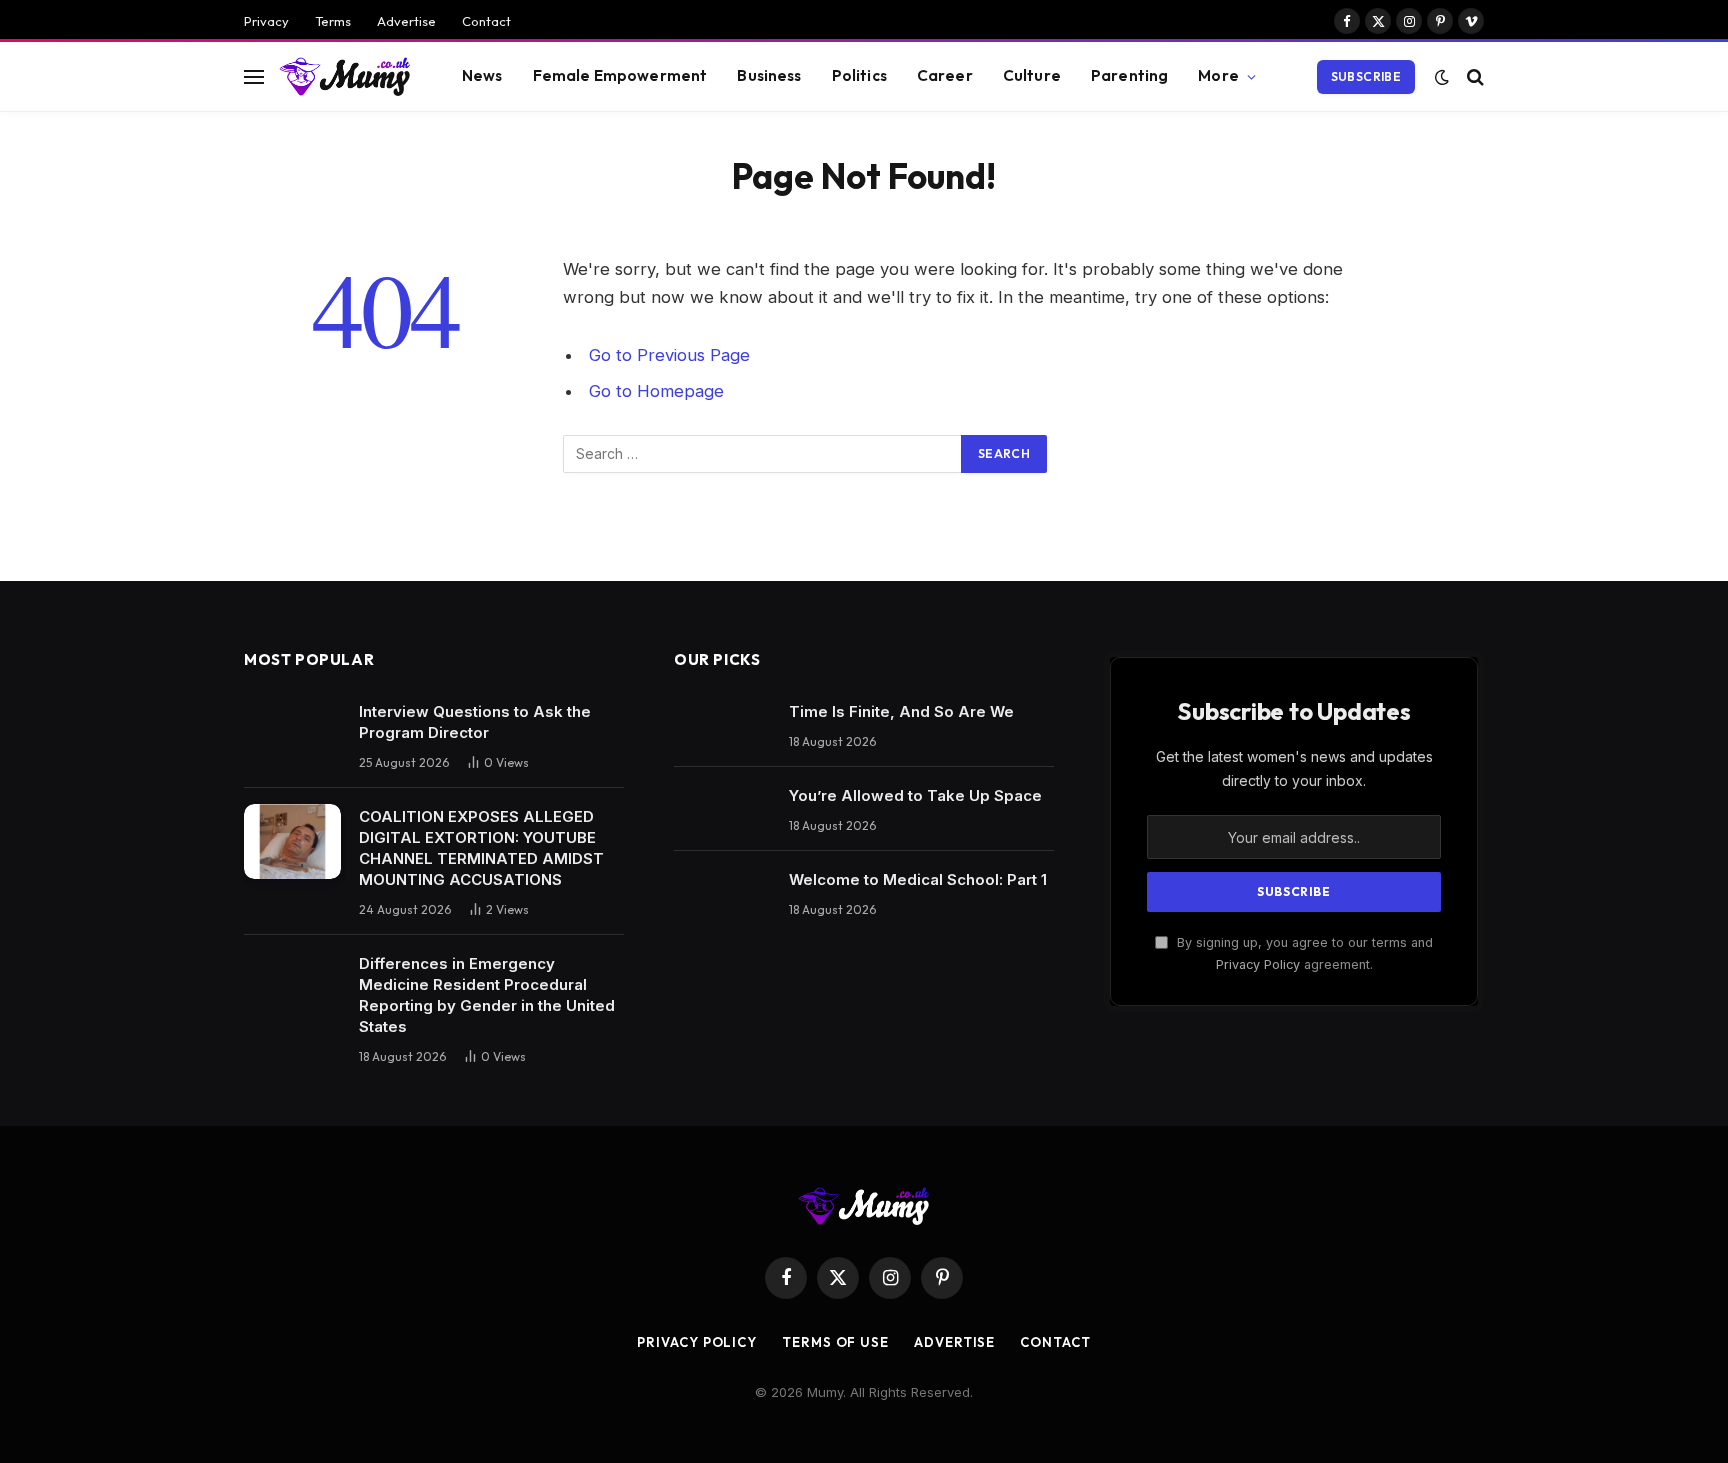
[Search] (1473, 76)
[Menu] (254, 76)
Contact (486, 21)
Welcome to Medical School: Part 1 (918, 879)
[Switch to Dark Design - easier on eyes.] (1442, 77)
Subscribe (1366, 76)
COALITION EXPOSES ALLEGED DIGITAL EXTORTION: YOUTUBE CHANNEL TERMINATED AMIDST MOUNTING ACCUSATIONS (481, 848)
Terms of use (835, 1342)
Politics (859, 75)
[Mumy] (345, 76)
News (482, 75)
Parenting (1129, 75)
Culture (1032, 75)
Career (945, 75)
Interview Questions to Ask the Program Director (475, 722)
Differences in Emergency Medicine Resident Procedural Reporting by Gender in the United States (487, 995)
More (1218, 75)
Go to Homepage (656, 391)
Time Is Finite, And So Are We (901, 711)
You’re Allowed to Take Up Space (915, 795)
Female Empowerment (620, 75)
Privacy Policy (1258, 964)
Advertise (406, 21)
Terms (333, 21)
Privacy (266, 21)
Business (769, 75)
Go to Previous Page (669, 355)
